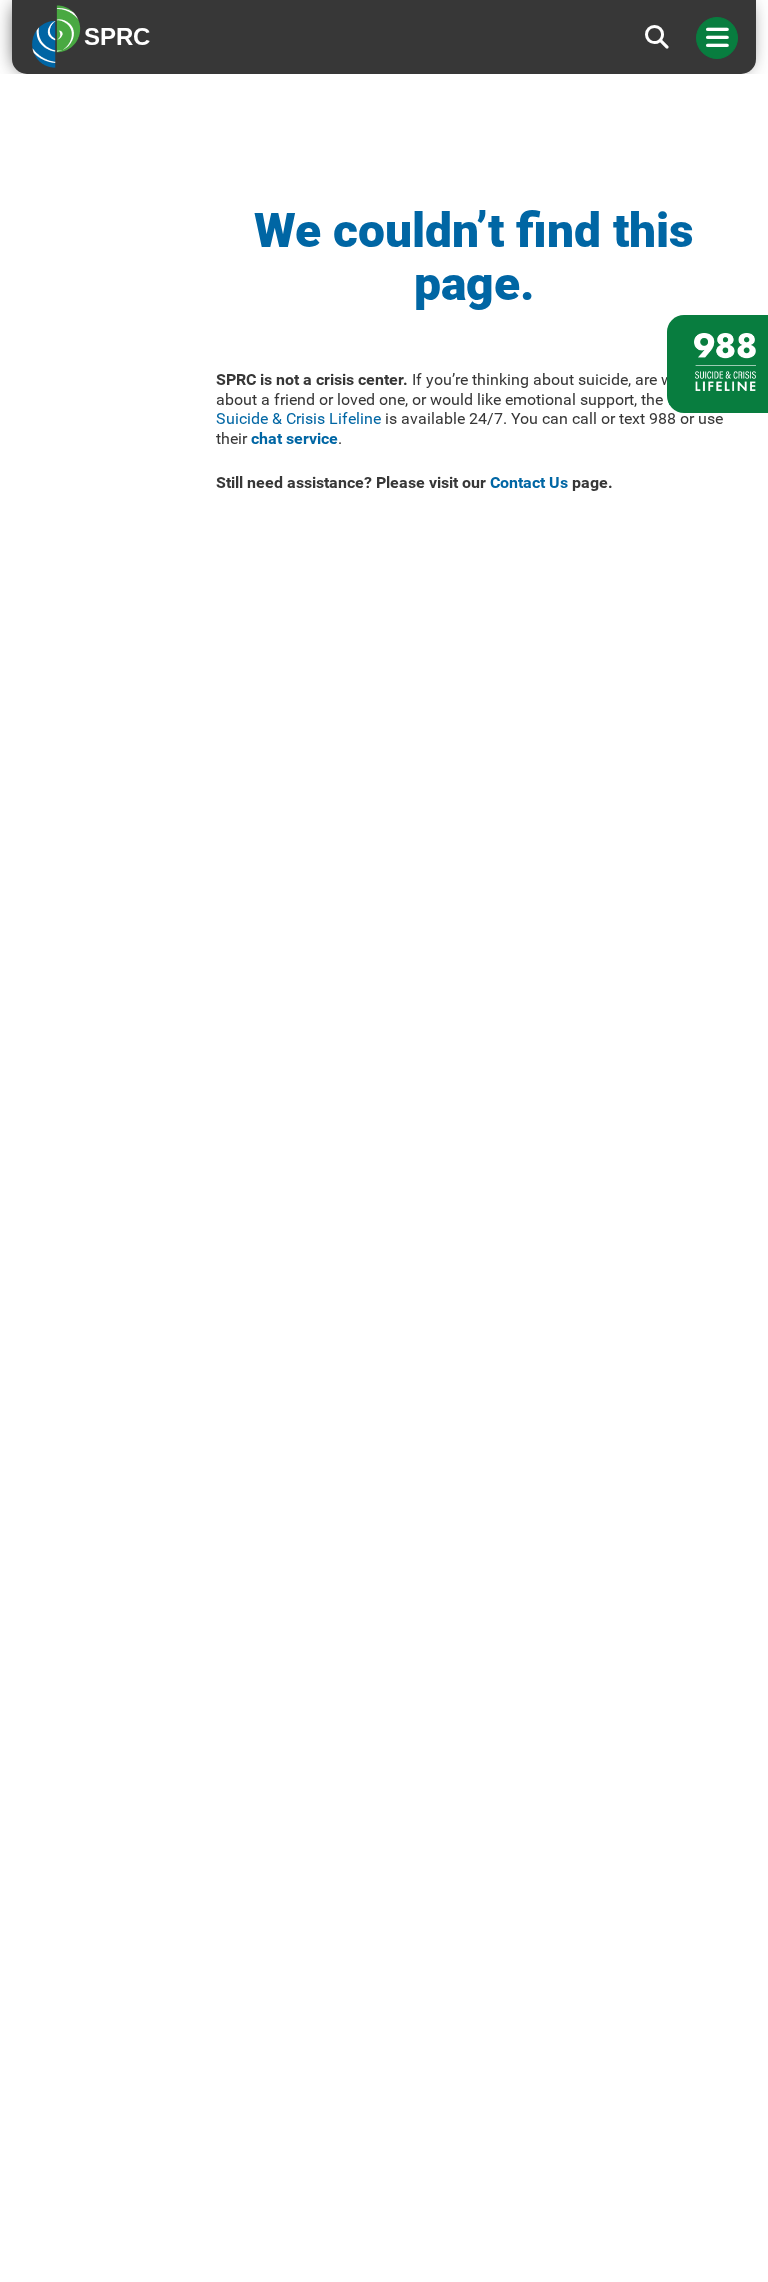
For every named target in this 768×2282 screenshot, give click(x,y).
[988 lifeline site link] (717, 364)
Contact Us (529, 482)
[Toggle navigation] (717, 38)
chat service (294, 438)
